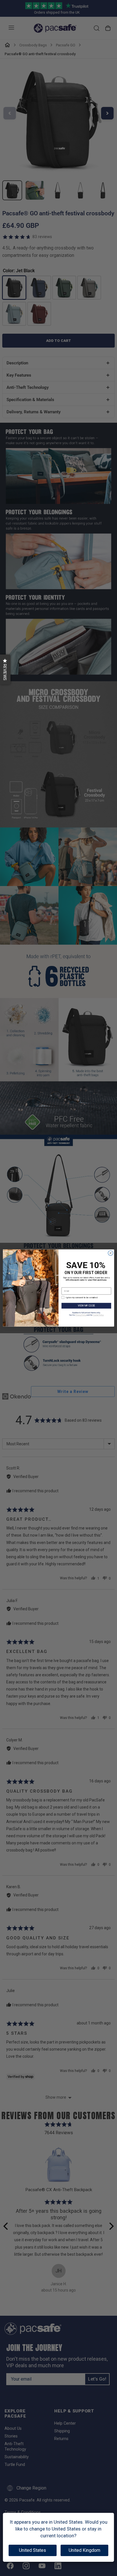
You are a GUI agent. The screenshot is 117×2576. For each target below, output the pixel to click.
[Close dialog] (110, 1253)
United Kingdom (84, 2550)
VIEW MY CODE (86, 1306)
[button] (5, 669)
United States (33, 2550)
